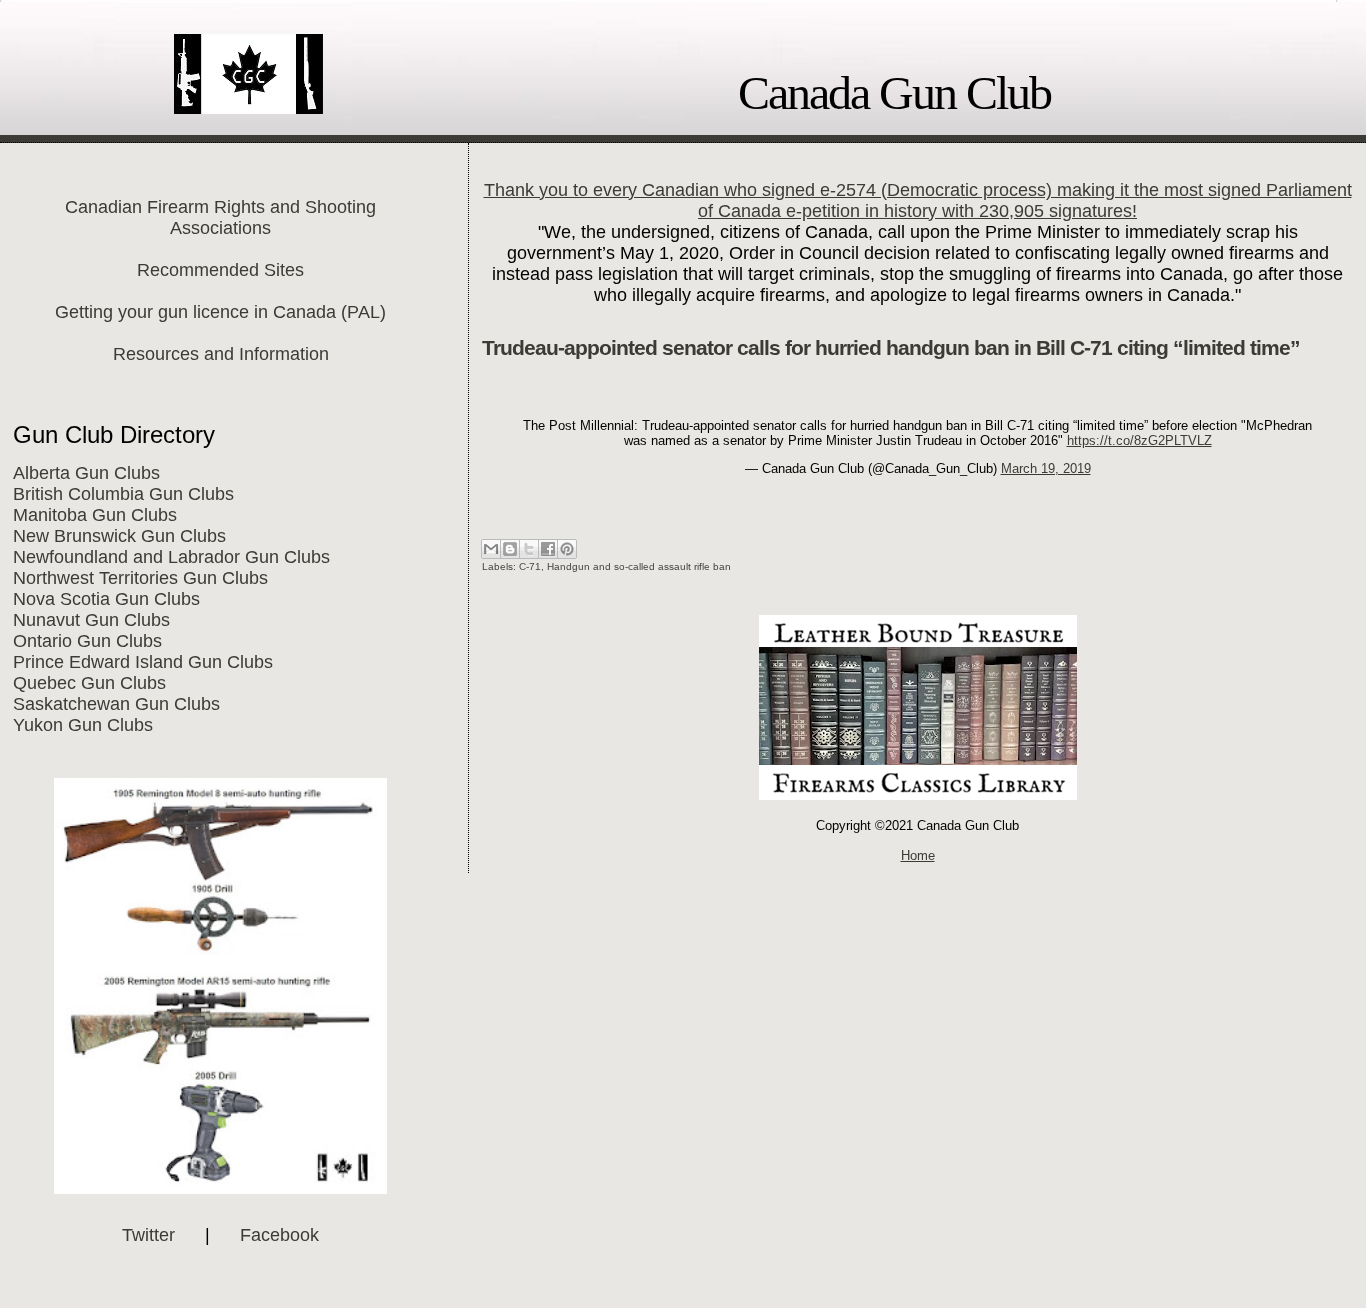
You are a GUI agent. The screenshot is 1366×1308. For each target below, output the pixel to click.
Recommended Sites (220, 270)
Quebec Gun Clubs (89, 683)
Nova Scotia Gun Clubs (106, 599)
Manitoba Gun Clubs (95, 515)
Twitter (148, 1235)
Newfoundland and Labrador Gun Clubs (171, 557)
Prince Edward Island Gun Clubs (143, 662)
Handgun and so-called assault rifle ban (639, 566)
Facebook (279, 1235)
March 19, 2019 (1046, 468)
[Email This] (491, 549)
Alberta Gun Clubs (86, 473)
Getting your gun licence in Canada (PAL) (220, 312)
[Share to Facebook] (548, 549)
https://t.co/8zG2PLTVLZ (1139, 440)
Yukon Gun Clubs (83, 725)
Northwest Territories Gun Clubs (140, 578)
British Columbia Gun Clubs (123, 494)
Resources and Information (221, 354)
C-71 (530, 566)
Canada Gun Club (894, 92)
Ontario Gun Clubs (87, 641)
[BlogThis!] (510, 549)
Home (918, 855)
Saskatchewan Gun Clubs (116, 704)
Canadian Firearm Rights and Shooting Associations (220, 217)
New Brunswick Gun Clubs (119, 536)
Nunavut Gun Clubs (91, 620)
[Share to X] (529, 549)
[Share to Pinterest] (567, 549)
